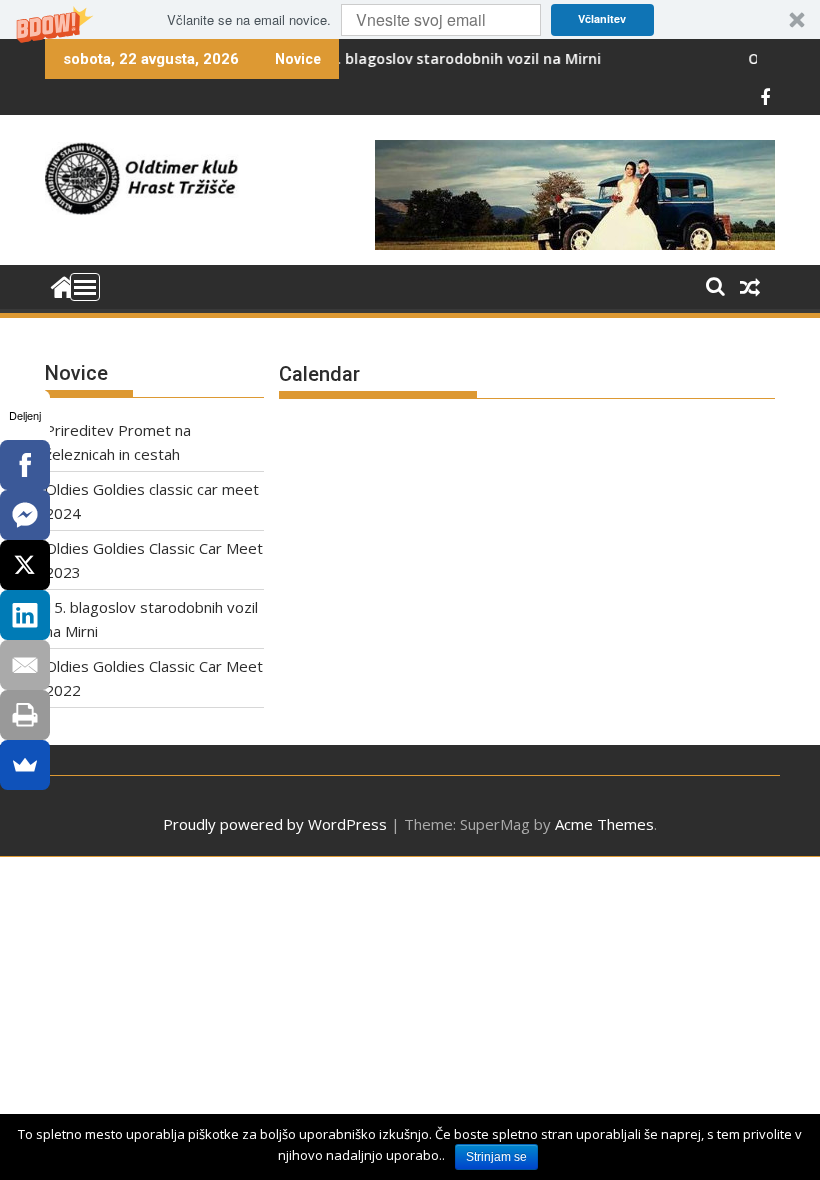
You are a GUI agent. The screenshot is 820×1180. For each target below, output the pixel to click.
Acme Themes (604, 824)
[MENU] (85, 287)
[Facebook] (25, 465)
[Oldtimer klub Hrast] (64, 285)
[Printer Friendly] (25, 715)
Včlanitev (602, 18)
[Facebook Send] (25, 515)
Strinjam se (496, 1157)
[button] (410, 19)
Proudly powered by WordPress (275, 824)
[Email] (25, 665)
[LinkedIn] (25, 615)
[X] (25, 565)
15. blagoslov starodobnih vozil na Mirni (435, 58)
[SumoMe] (25, 765)
